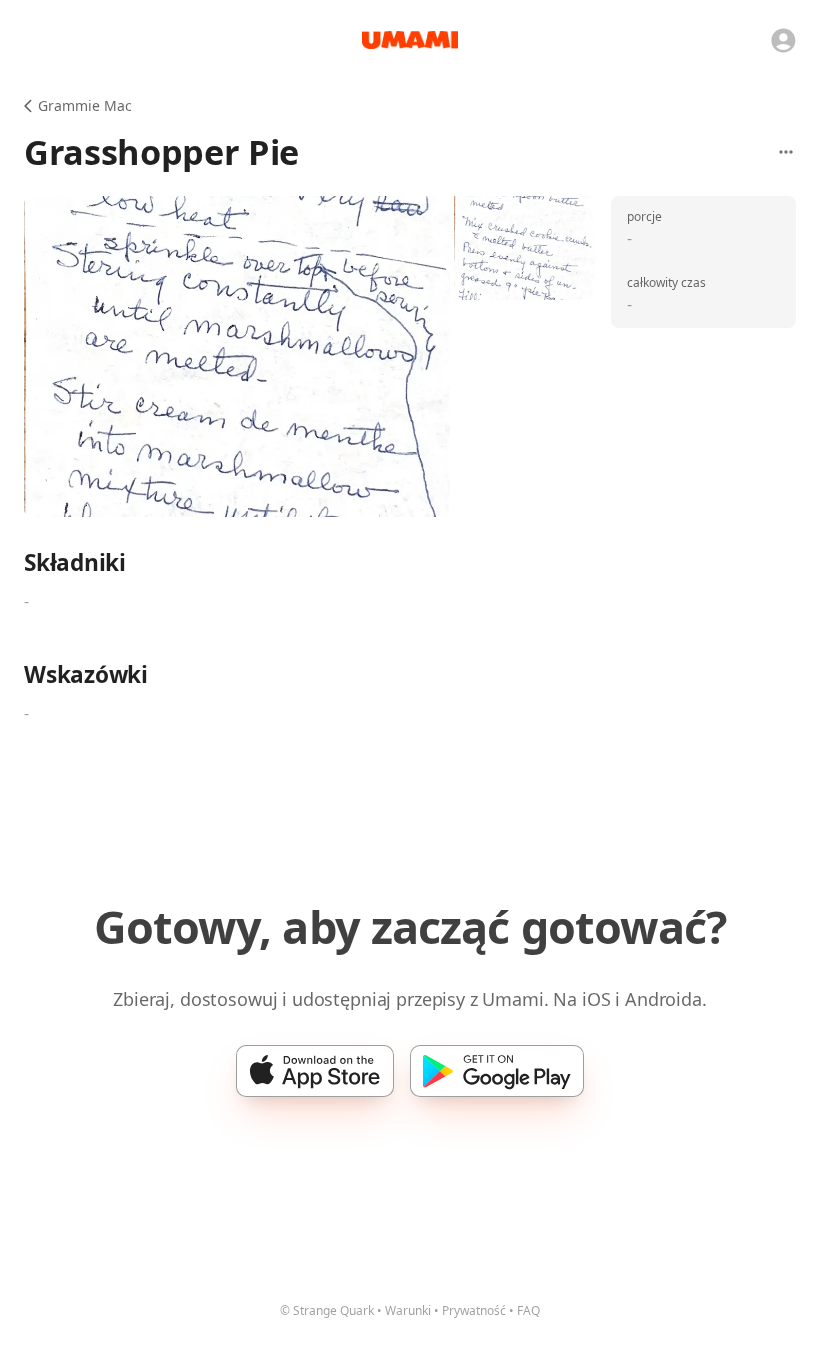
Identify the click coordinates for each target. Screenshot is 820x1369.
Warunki (408, 1310)
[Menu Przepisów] (786, 152)
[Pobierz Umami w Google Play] (497, 1071)
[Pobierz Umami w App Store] (315, 1071)
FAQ (528, 1310)
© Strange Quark (327, 1310)
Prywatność (474, 1310)
